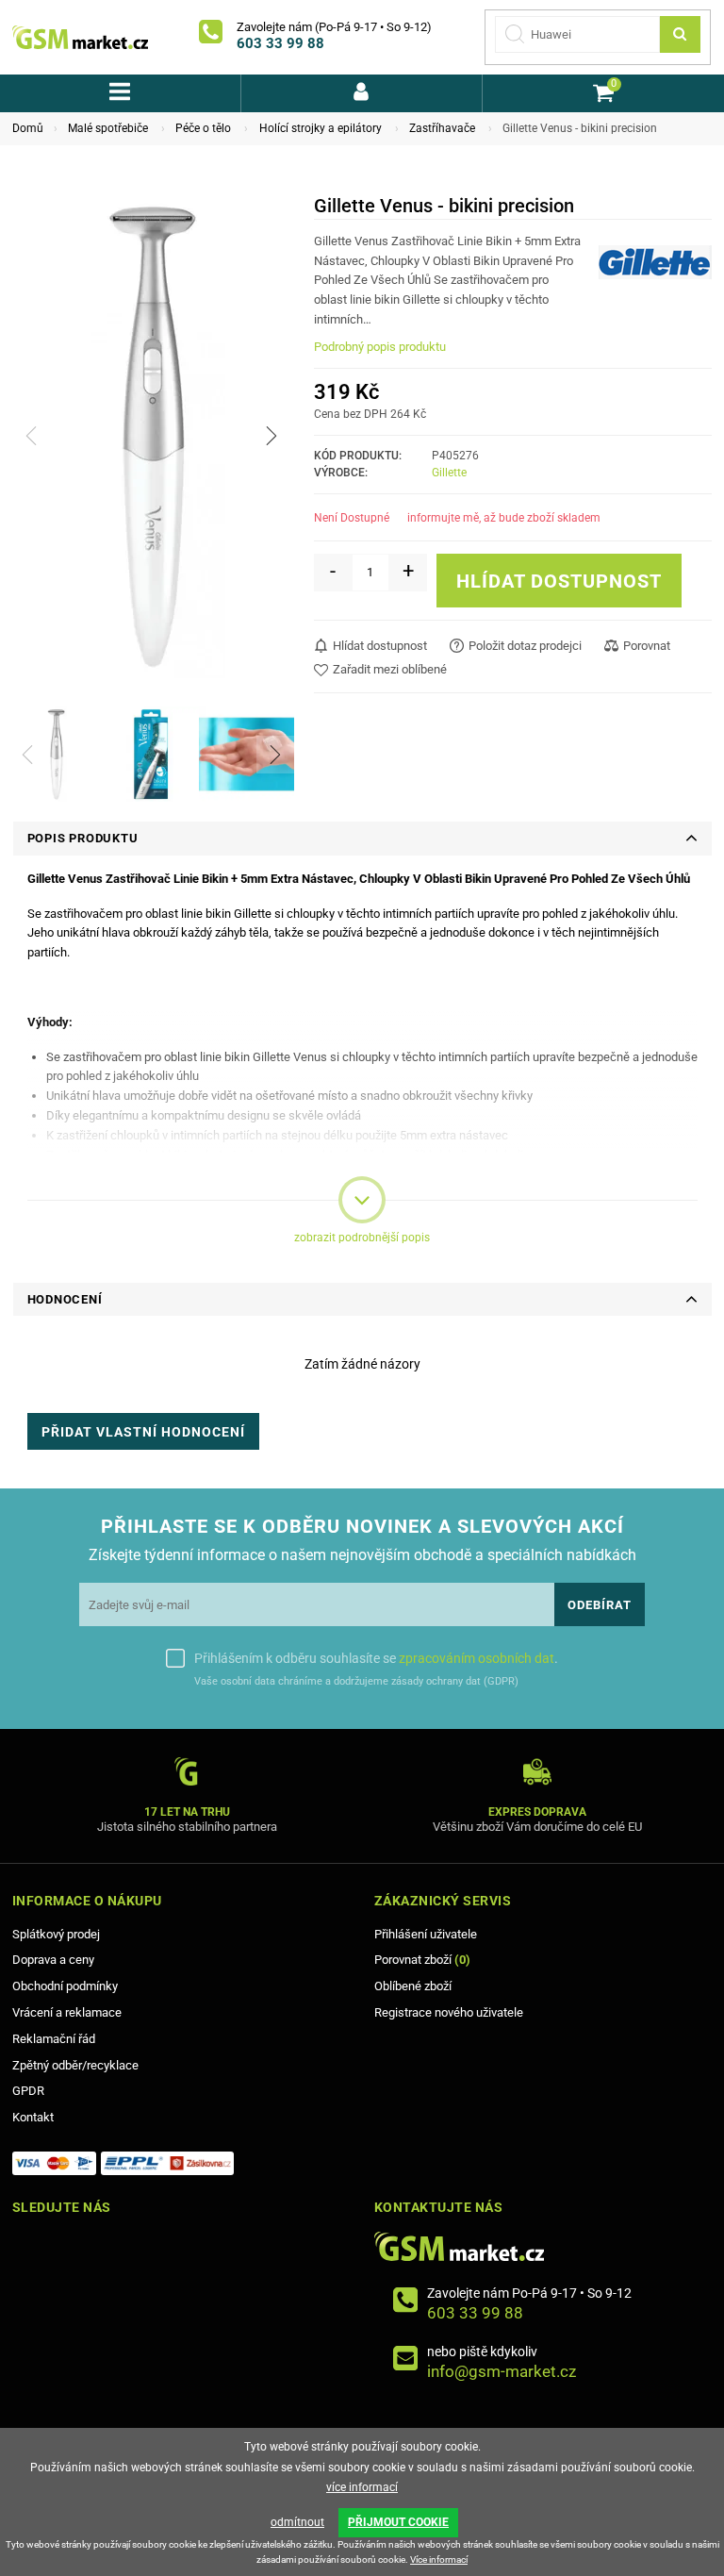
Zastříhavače (442, 128)
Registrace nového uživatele (449, 2012)
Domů (28, 128)
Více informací (439, 2559)
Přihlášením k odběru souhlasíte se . (376, 1658)
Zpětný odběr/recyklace (75, 2065)
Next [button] (271, 436)
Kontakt (33, 2117)
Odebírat (600, 1605)
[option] (56, 754)
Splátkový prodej (56, 1934)
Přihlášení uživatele (426, 1934)
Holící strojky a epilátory (321, 128)
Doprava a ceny (53, 1960)
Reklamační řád (54, 2039)
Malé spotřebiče (108, 128)
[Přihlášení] (362, 93)
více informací (362, 2487)
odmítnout (297, 2522)
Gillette (449, 473)
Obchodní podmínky (65, 1986)
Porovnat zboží (422, 1960)
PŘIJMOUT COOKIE (398, 2522)
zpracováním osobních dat (477, 1658)
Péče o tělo (203, 128)
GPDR (28, 2091)
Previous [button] (31, 436)
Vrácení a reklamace (67, 2012)
